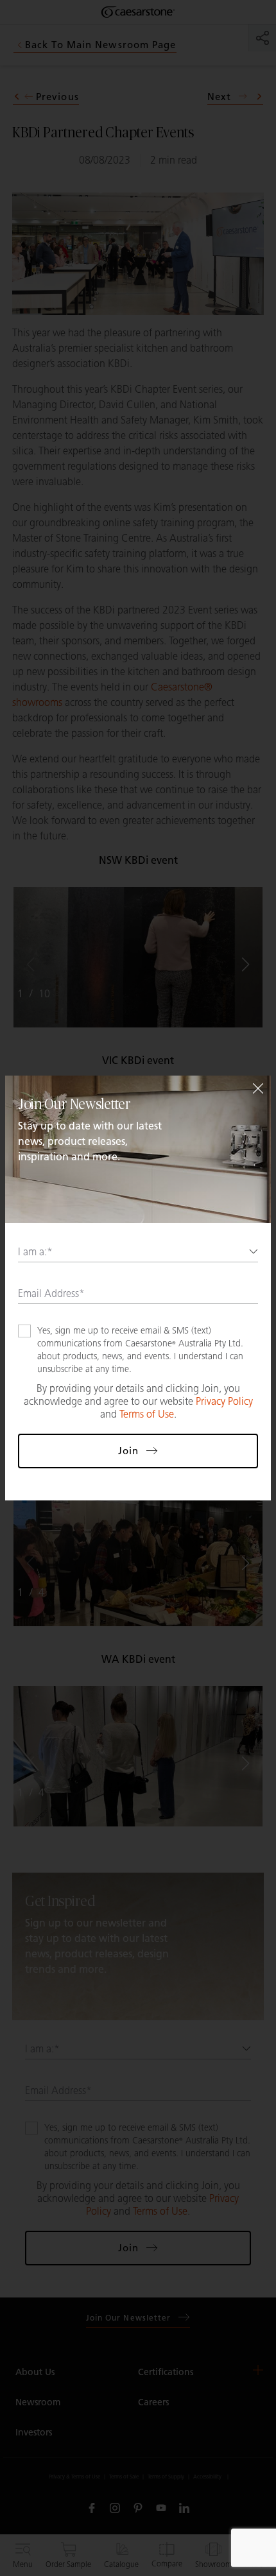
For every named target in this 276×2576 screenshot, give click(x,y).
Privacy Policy (224, 1401)
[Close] (258, 1088)
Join (128, 1451)
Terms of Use (147, 1414)
